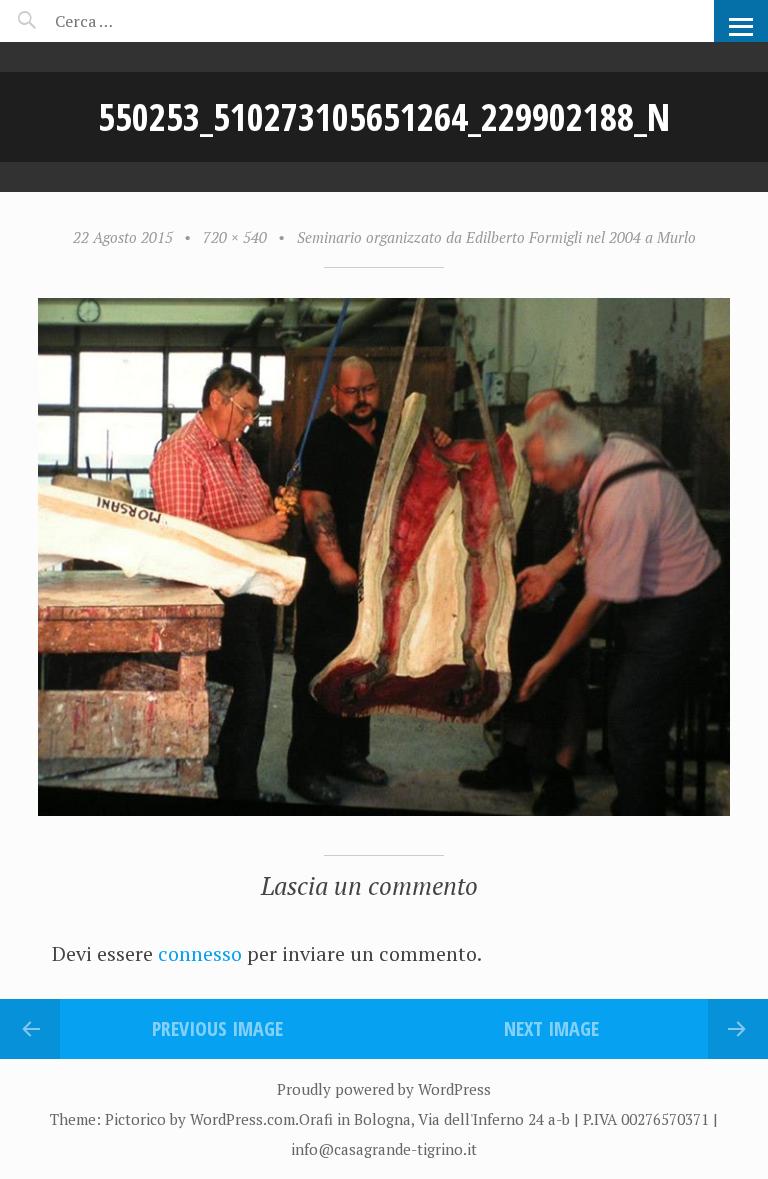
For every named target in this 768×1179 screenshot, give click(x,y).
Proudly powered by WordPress (384, 1089)
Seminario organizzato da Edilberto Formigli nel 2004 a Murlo (496, 237)
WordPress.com (242, 1119)
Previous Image (217, 1028)
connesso (200, 953)
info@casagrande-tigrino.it (384, 1149)
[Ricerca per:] (137, 21)
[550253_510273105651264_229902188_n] (383, 810)
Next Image (551, 1028)
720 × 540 (235, 237)
